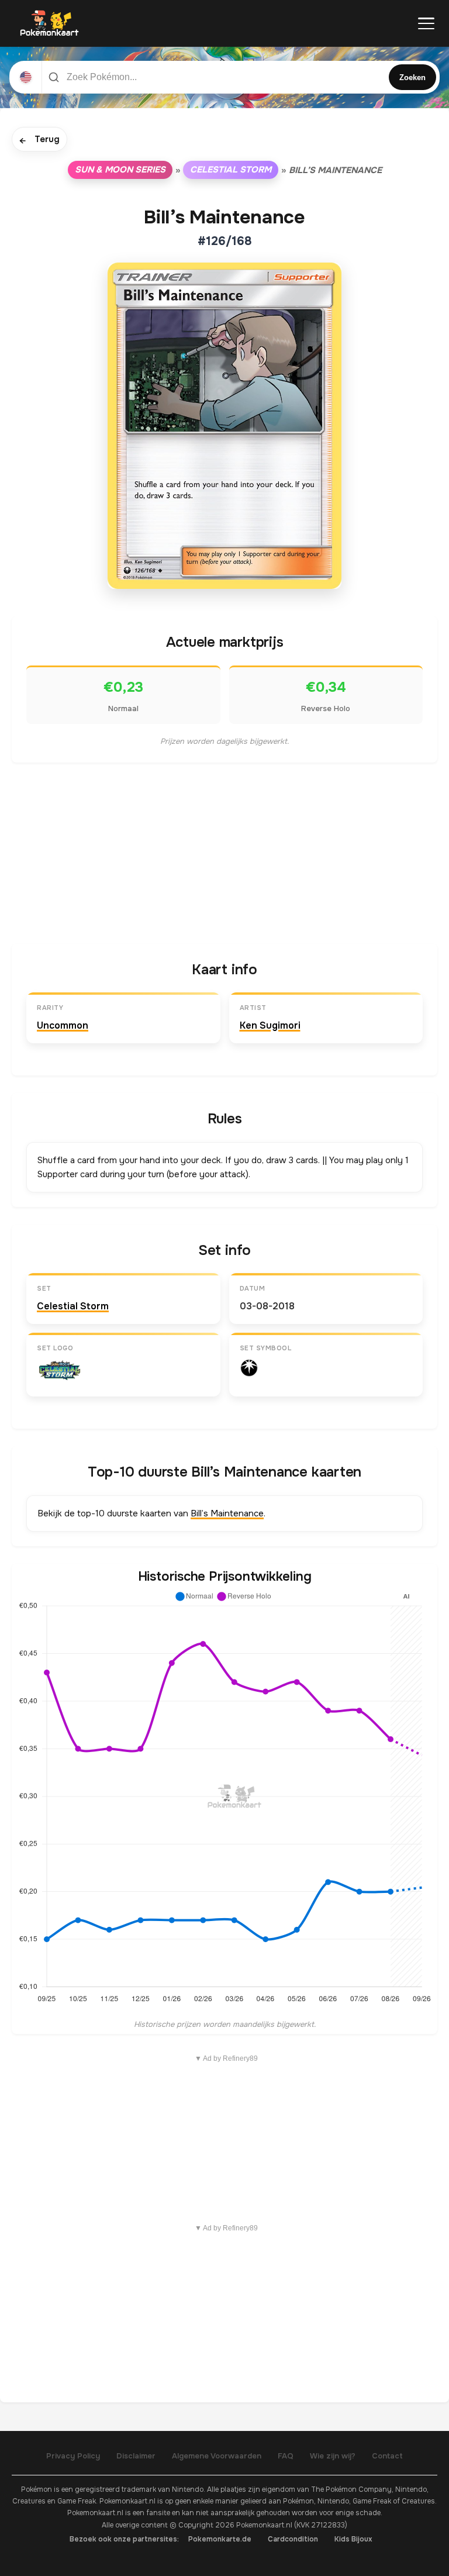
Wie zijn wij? (333, 2456)
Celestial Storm (231, 170)
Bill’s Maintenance (227, 1513)
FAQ (286, 2456)
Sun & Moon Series (120, 170)
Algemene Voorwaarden (217, 2456)
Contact (387, 2456)
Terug (39, 140)
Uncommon (63, 1025)
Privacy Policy (73, 2456)
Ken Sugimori (270, 1025)
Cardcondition (293, 2539)
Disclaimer (136, 2456)
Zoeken (412, 77)
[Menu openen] (426, 23)
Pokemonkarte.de (220, 2539)
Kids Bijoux (353, 2539)
